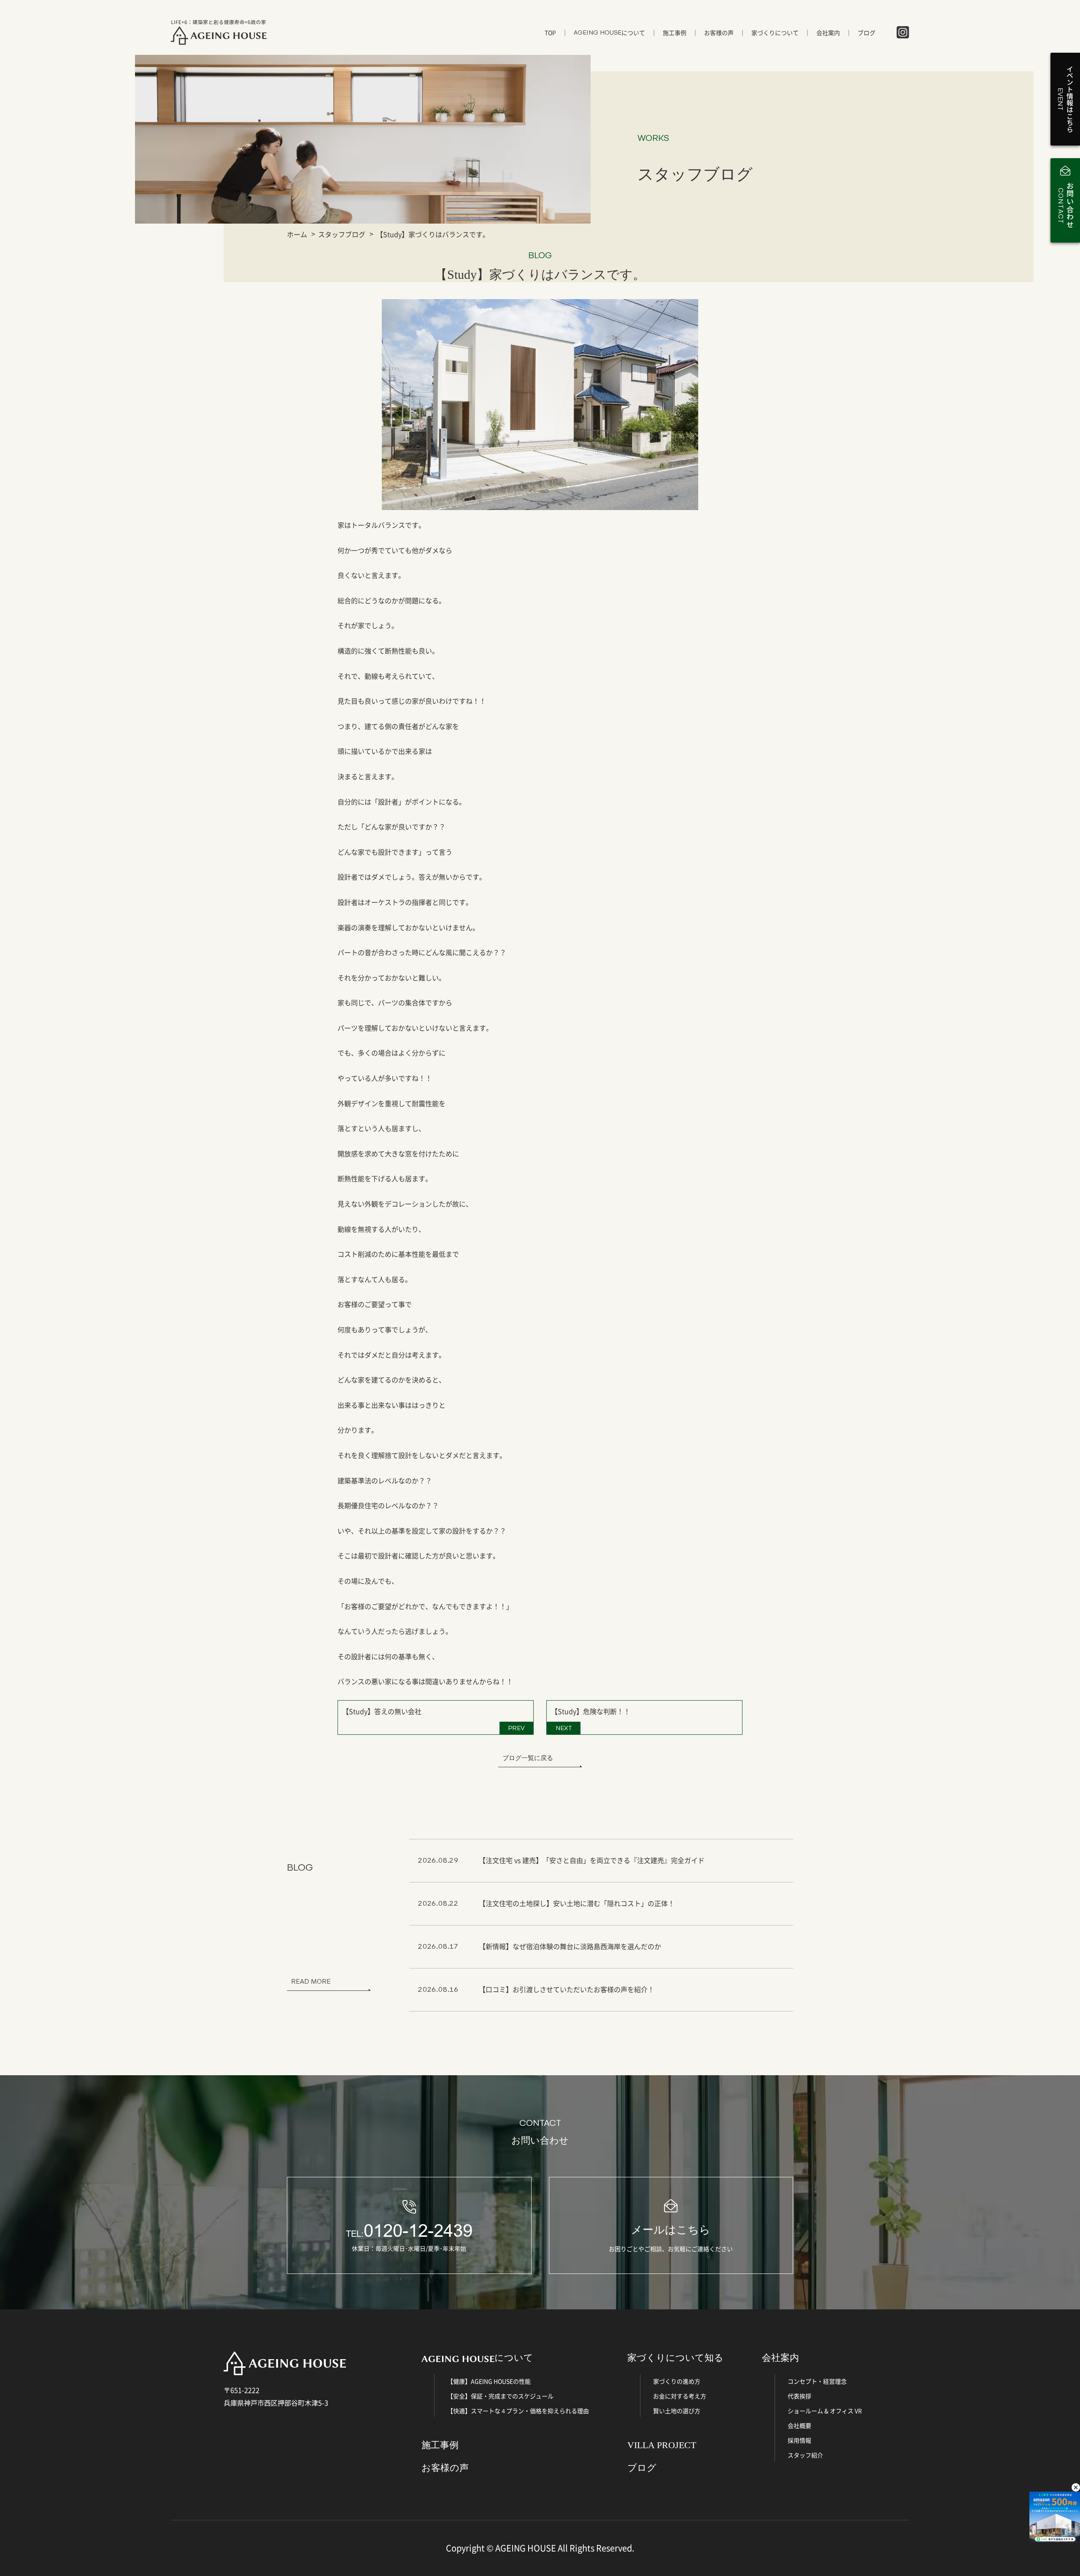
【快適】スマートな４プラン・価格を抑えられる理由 (518, 2411)
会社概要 (799, 2425)
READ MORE (311, 1981)
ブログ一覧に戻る (528, 1758)
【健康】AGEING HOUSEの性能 (489, 2381)
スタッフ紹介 (805, 2455)
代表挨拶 (799, 2396)
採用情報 (799, 2440)
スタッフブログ (342, 234)
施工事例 (675, 32)
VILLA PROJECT (662, 2445)
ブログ (867, 32)
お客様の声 (719, 32)
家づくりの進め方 (677, 2381)
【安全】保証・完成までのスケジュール (500, 2396)
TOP (550, 32)
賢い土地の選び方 (677, 2411)
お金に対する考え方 (680, 2396)
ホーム (297, 234)
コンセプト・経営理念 (817, 2381)
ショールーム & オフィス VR (825, 2411)
